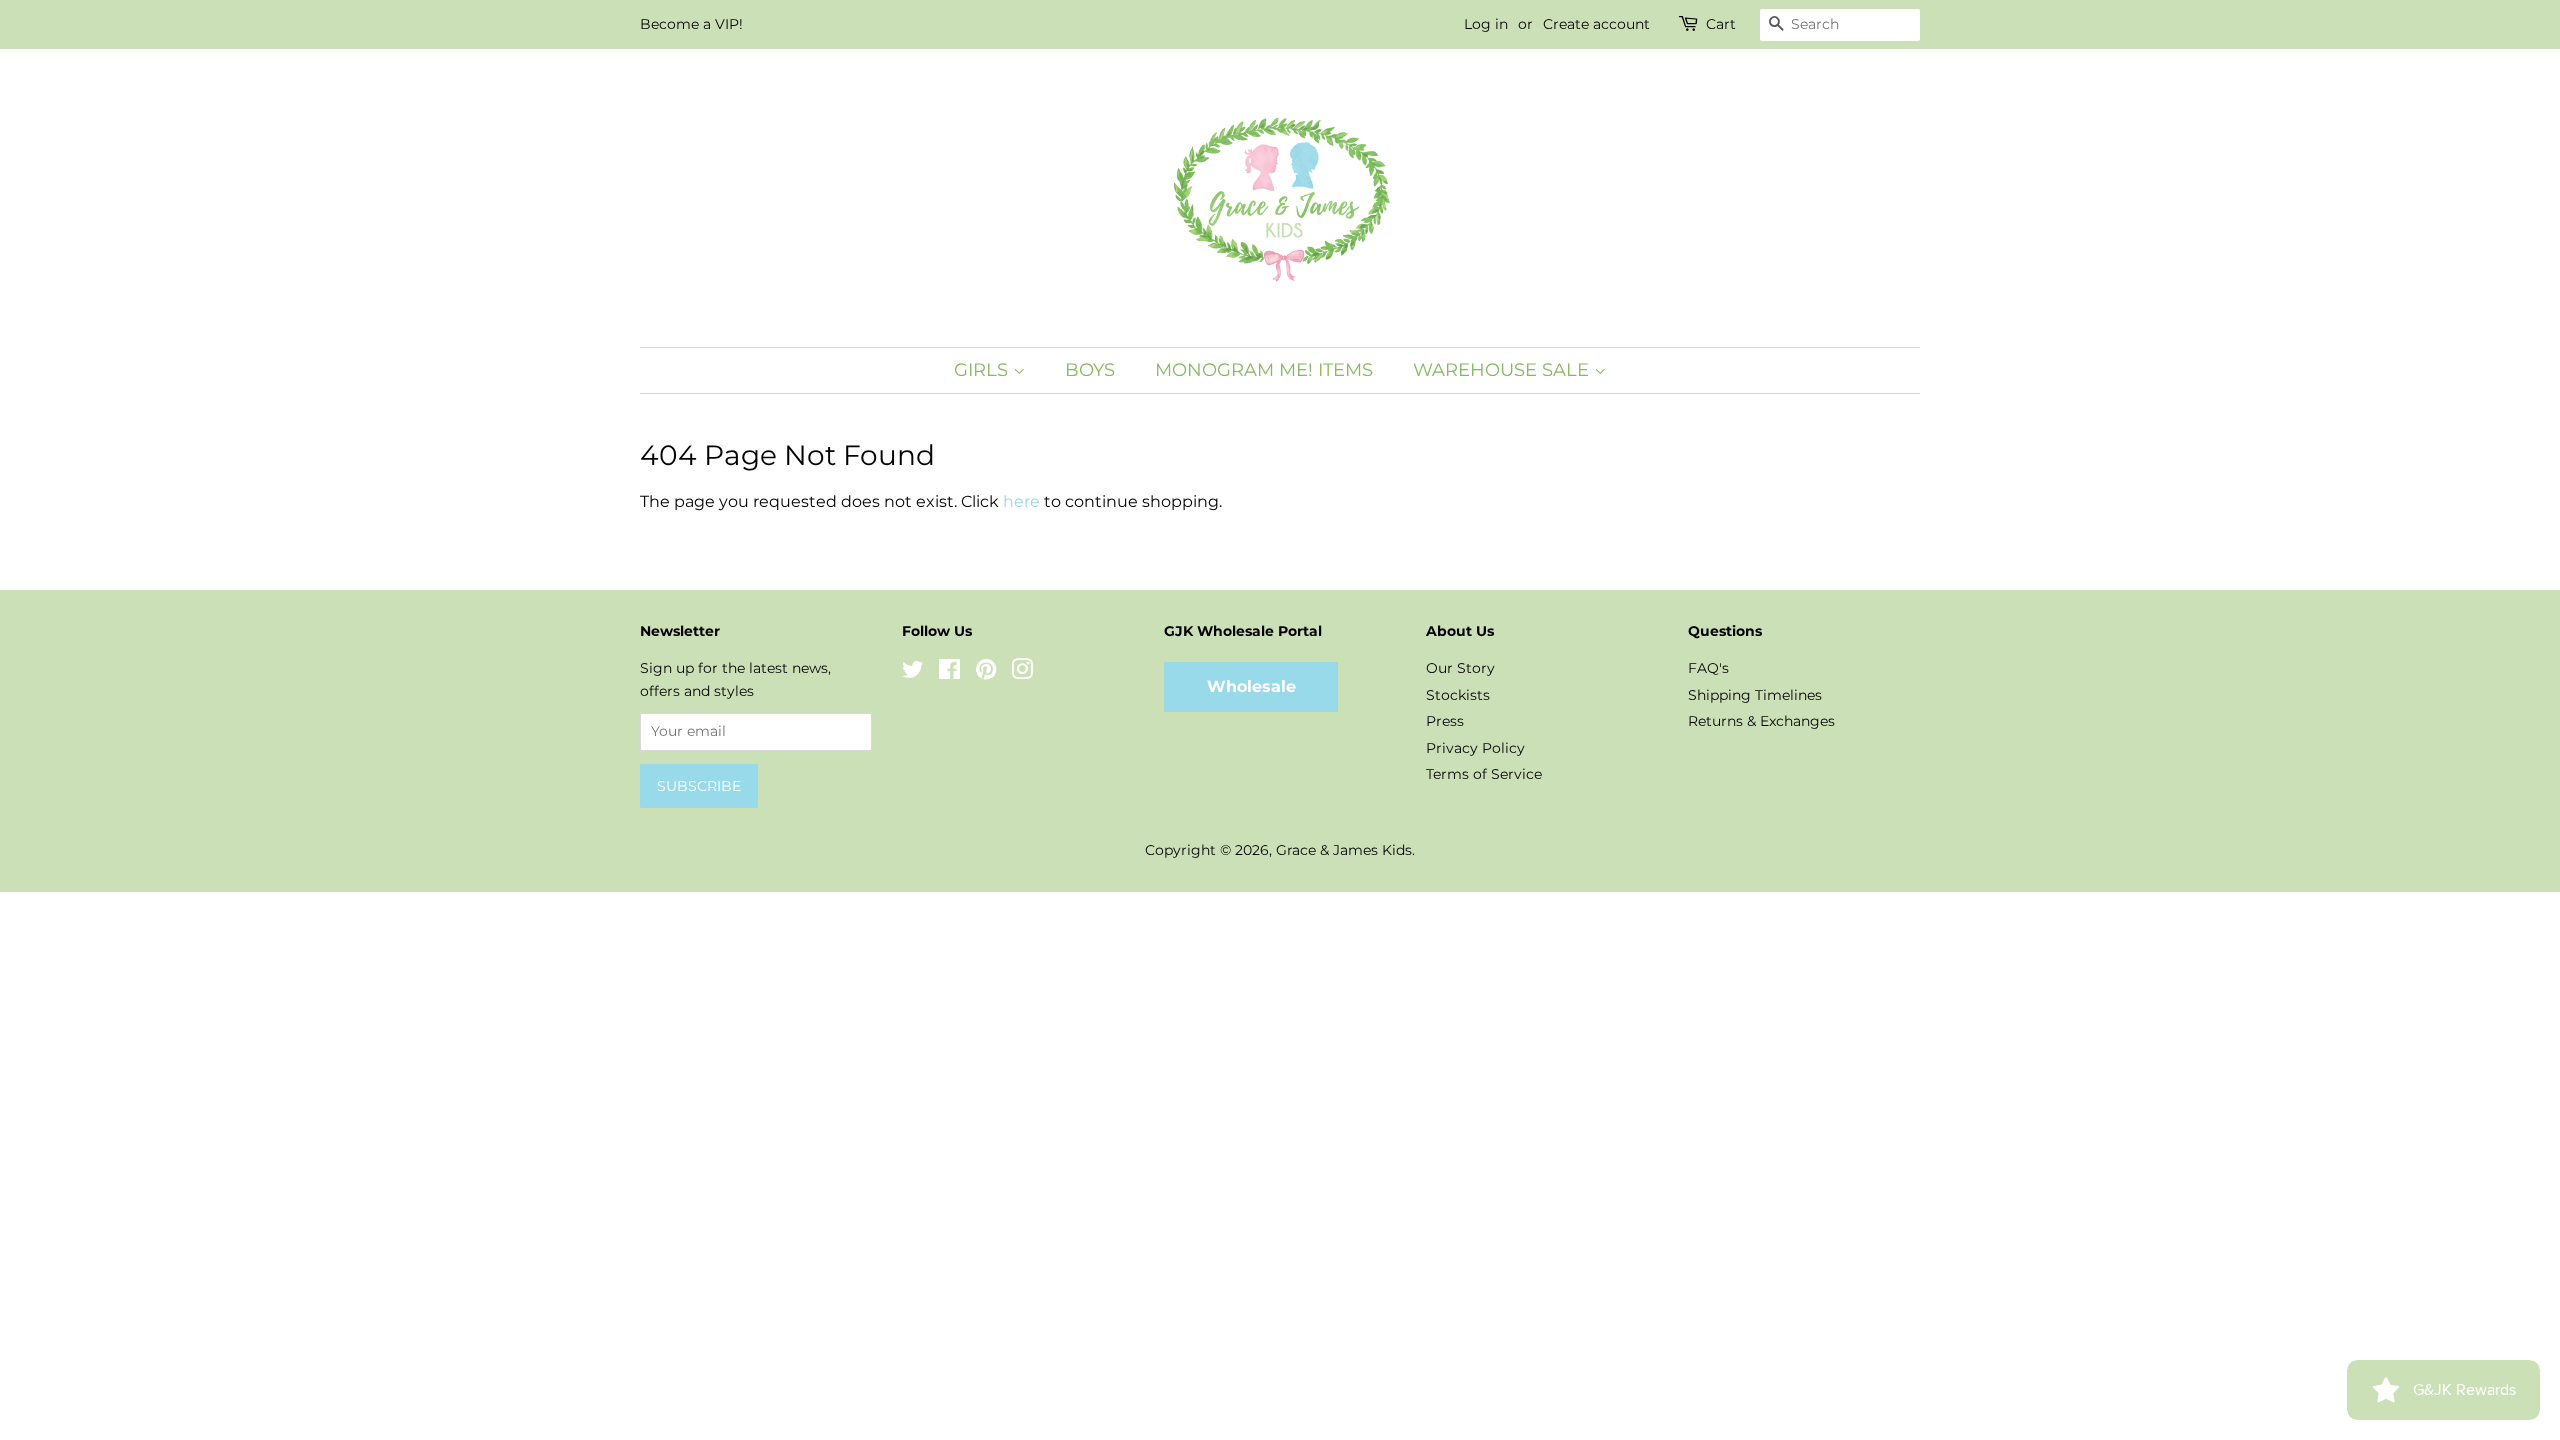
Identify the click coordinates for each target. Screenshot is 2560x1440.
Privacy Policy (1475, 748)
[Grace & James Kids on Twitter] (913, 673)
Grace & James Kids (1344, 850)
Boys (1090, 370)
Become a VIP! (691, 24)
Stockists (1458, 695)
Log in (1486, 24)
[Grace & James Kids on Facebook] (949, 673)
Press (1445, 721)
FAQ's (1708, 668)
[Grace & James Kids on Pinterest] (986, 673)
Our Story (1460, 668)
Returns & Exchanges (1761, 721)
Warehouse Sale (1503, 370)
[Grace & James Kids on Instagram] (1022, 673)
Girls (983, 370)
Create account (1596, 24)
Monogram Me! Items (1264, 370)
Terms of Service (1484, 774)
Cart (1721, 24)
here (1021, 501)
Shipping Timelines (1755, 695)
